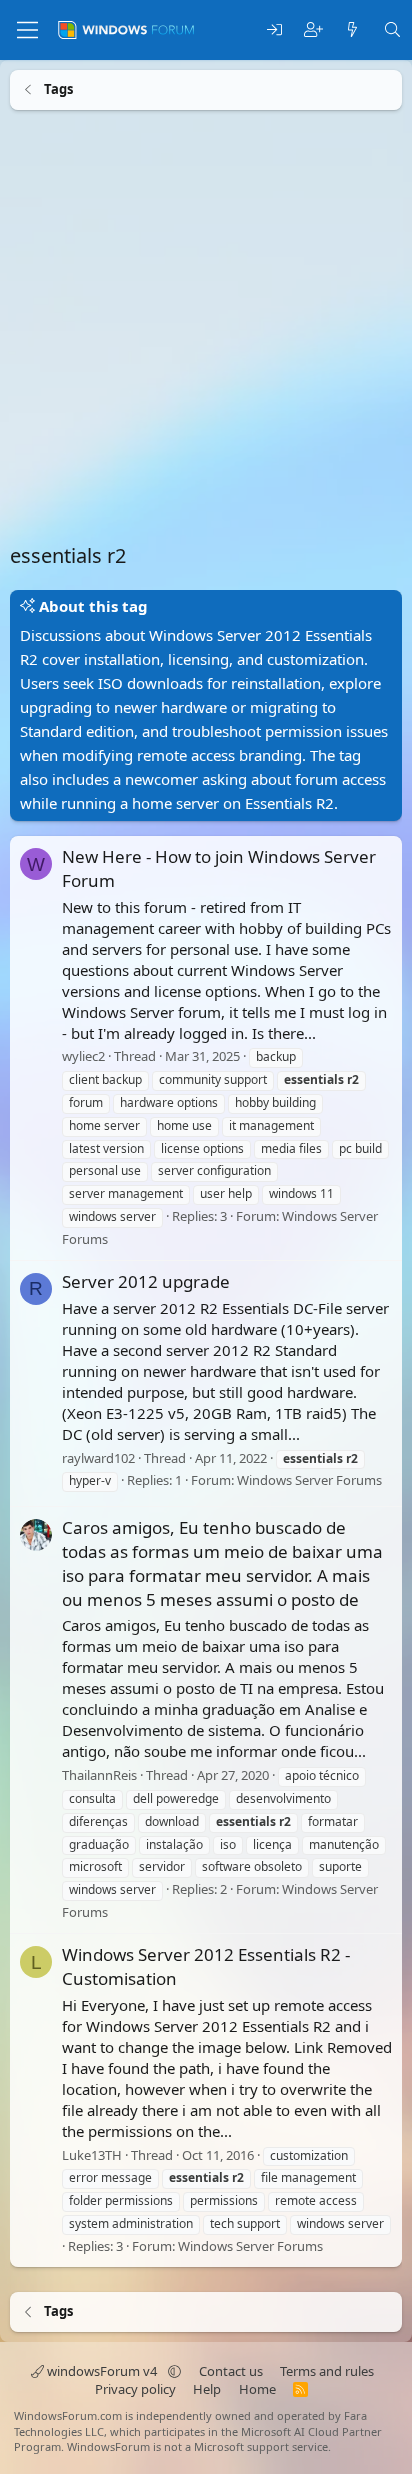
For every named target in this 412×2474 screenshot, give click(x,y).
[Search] (392, 30)
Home (257, 2389)
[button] (174, 2371)
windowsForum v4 (102, 2371)
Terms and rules (327, 2371)
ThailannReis (99, 1775)
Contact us (231, 2371)
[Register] (313, 30)
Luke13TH (92, 2154)
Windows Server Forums (309, 1480)
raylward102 (98, 1457)
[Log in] (274, 30)
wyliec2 (83, 1056)
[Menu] (27, 30)
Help (207, 2389)
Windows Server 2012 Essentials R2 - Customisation (206, 1966)
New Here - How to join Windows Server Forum (219, 868)
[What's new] (352, 30)
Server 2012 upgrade (146, 1281)
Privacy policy (135, 2389)
